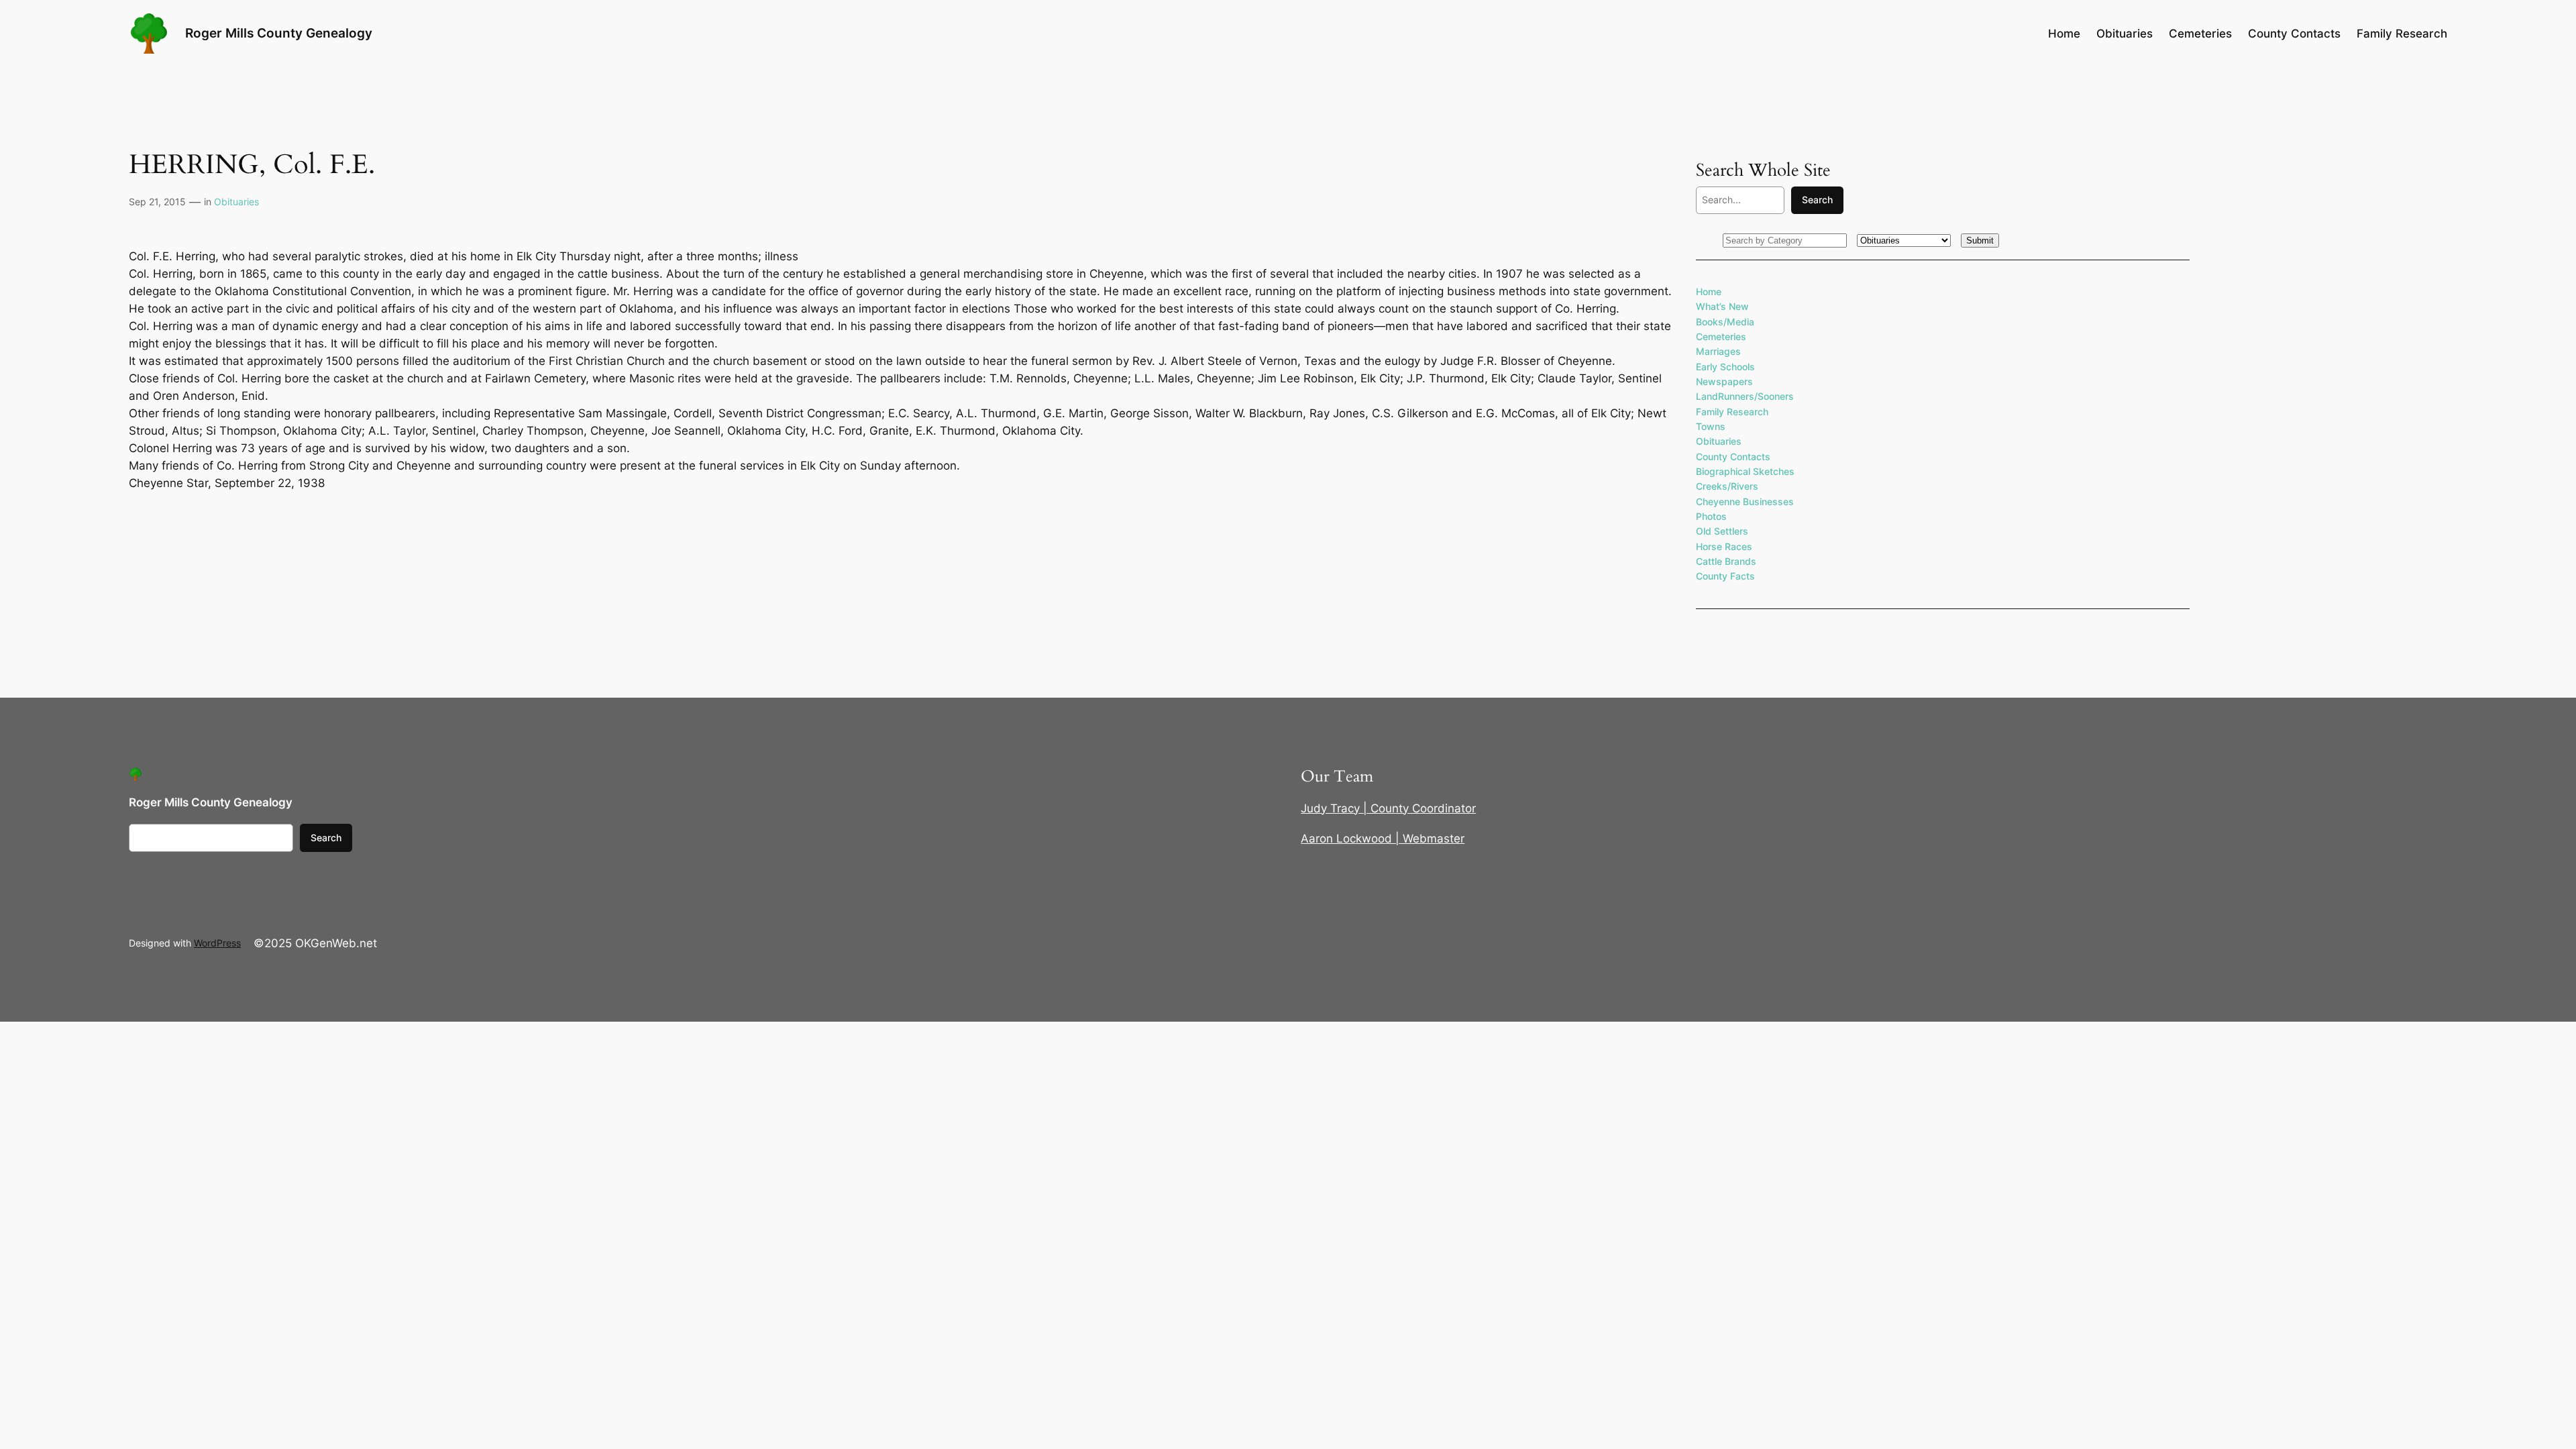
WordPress (217, 943)
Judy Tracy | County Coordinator (1388, 808)
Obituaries (236, 202)
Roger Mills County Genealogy (279, 33)
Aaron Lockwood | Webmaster (1383, 839)
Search (1817, 200)
